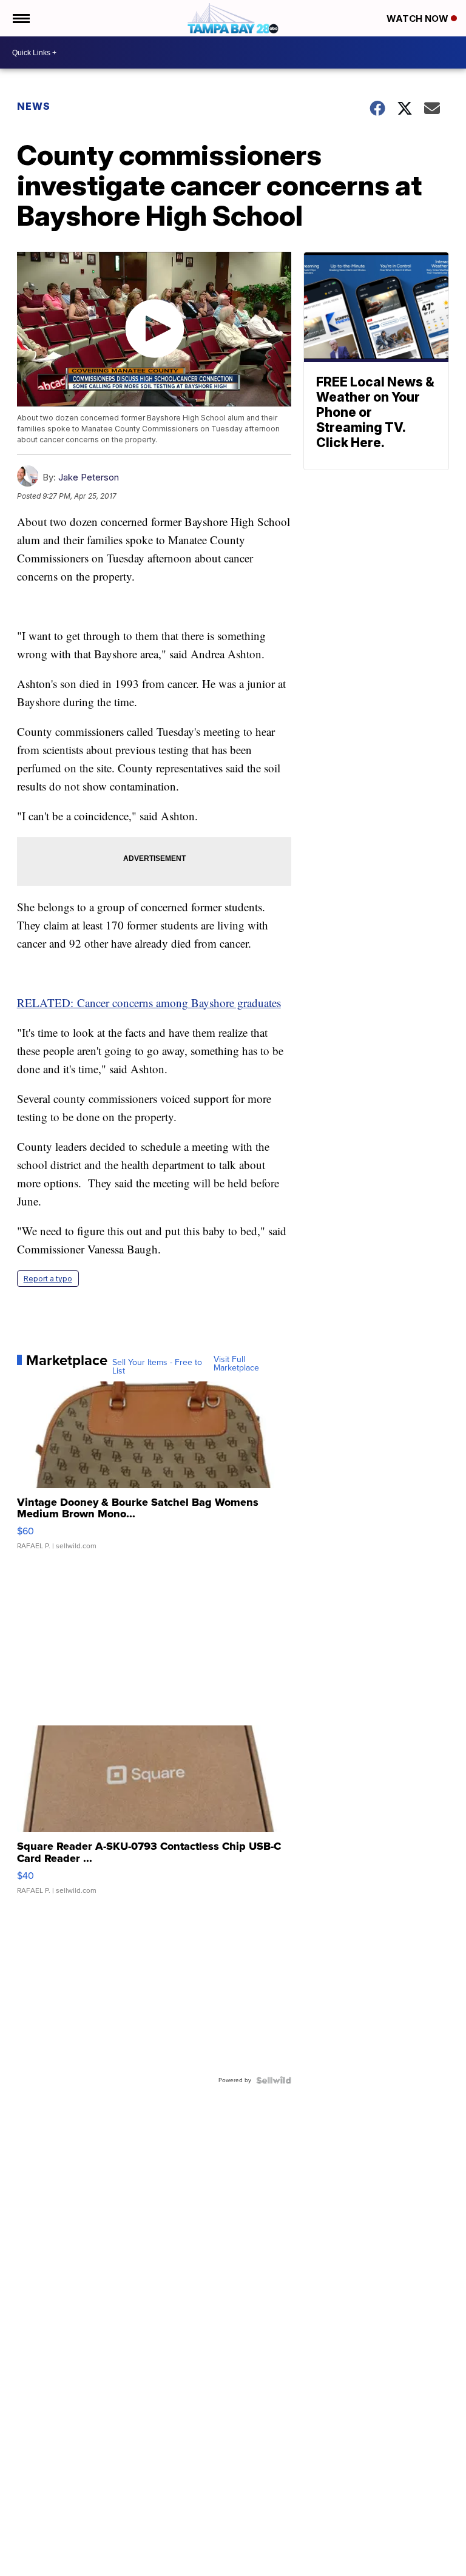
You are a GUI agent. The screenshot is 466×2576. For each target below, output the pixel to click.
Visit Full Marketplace (236, 1364)
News (34, 106)
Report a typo (48, 1279)
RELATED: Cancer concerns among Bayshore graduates (149, 1003)
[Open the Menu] (20, 18)
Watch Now (419, 19)
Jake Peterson (89, 477)
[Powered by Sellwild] (274, 2080)
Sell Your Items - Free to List (157, 1367)
